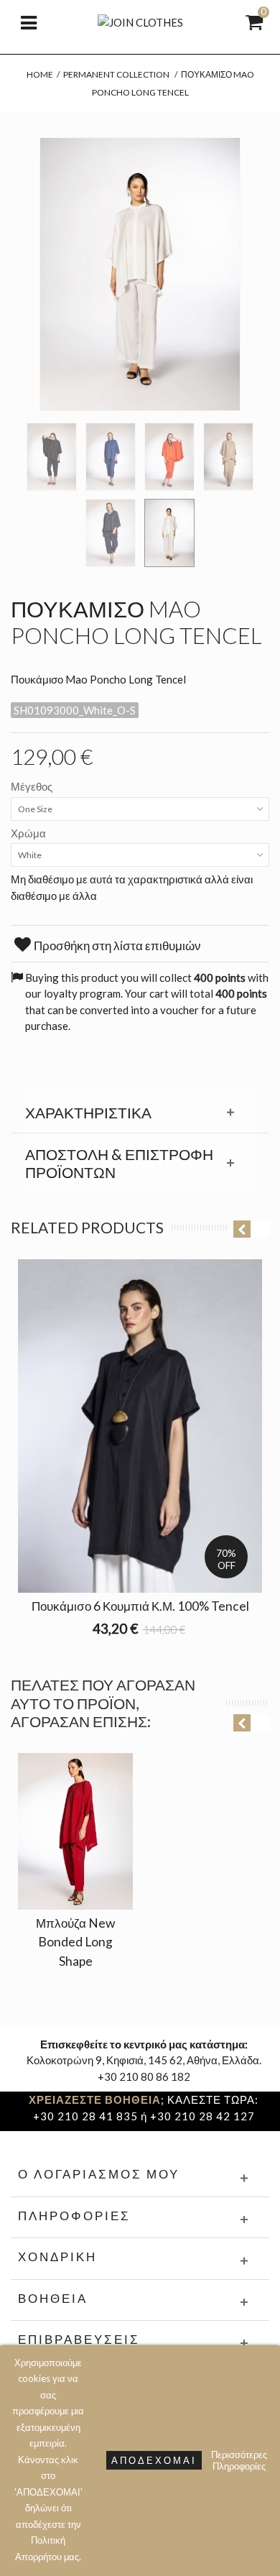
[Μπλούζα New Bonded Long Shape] (75, 1831)
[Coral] (169, 457)
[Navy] (111, 533)
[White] (169, 533)
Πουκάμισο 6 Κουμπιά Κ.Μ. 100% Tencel (140, 1606)
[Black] (52, 457)
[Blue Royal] (111, 457)
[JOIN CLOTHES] (140, 21)
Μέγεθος (33, 786)
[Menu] (29, 22)
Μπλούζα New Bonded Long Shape (75, 1942)
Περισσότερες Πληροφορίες (239, 2460)
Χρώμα (29, 833)
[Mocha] (228, 457)
